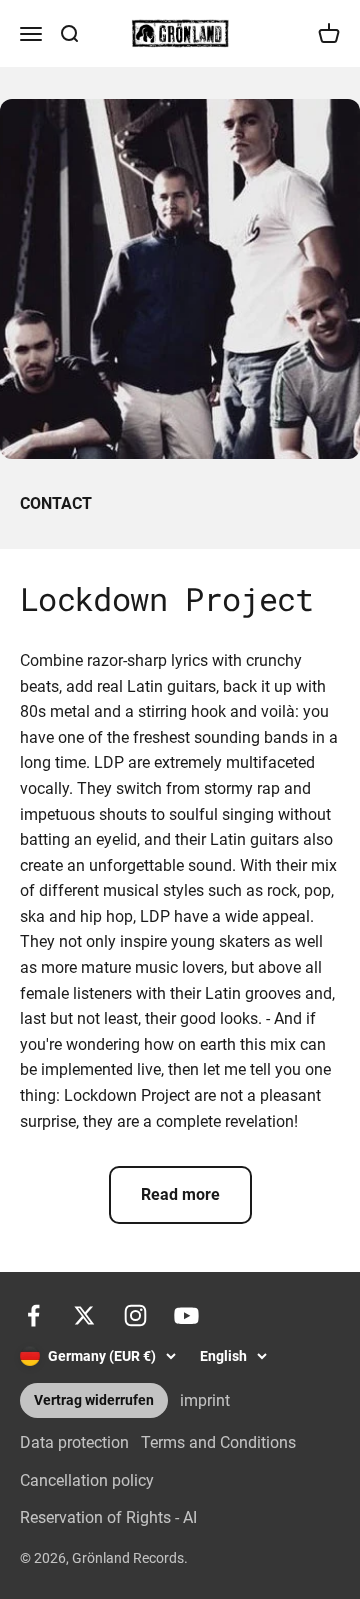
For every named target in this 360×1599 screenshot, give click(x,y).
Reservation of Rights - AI (108, 1517)
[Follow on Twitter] (84, 1315)
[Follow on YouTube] (186, 1315)
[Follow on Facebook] (33, 1315)
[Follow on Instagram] (135, 1315)
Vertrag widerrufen (94, 1400)
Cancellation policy (87, 1480)
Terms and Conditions (218, 1442)
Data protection (74, 1442)
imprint (205, 1400)
